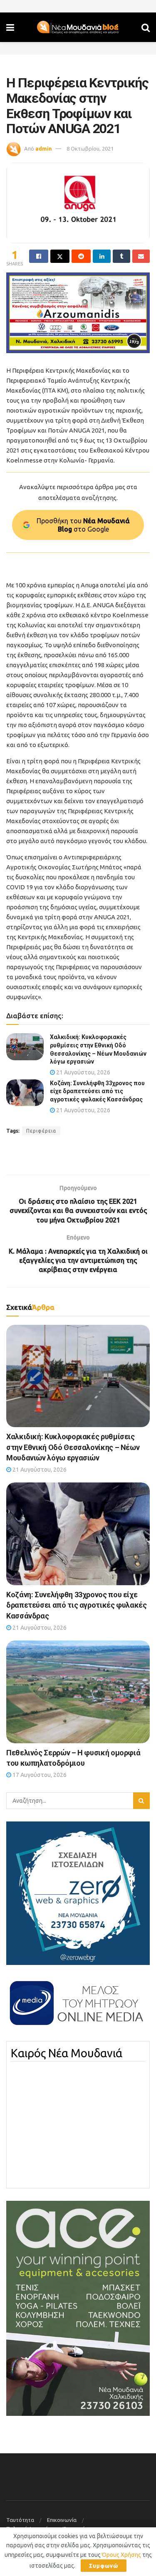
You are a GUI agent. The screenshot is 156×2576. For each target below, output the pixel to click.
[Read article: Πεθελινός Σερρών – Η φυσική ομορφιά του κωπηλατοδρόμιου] (78, 1692)
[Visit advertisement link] (78, 313)
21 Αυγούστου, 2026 (83, 1072)
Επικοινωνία (62, 2520)
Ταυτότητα (20, 2520)
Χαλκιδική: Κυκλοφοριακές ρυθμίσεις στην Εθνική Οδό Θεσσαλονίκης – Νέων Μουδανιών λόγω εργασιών (73, 1447)
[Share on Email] (141, 256)
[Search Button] (146, 27)
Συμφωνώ (104, 2566)
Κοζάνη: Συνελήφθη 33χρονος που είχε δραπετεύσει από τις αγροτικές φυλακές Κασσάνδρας (97, 1091)
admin (44, 148)
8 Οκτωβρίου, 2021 (90, 148)
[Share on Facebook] (39, 256)
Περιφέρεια (41, 1131)
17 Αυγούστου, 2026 (39, 1775)
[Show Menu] (10, 27)
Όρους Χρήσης (121, 2555)
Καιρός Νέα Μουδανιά (67, 2053)
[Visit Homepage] (78, 27)
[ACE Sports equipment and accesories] (78, 2308)
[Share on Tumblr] (121, 256)
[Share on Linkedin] (102, 256)
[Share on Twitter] (60, 256)
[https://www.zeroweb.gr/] (78, 1893)
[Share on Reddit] (81, 256)
